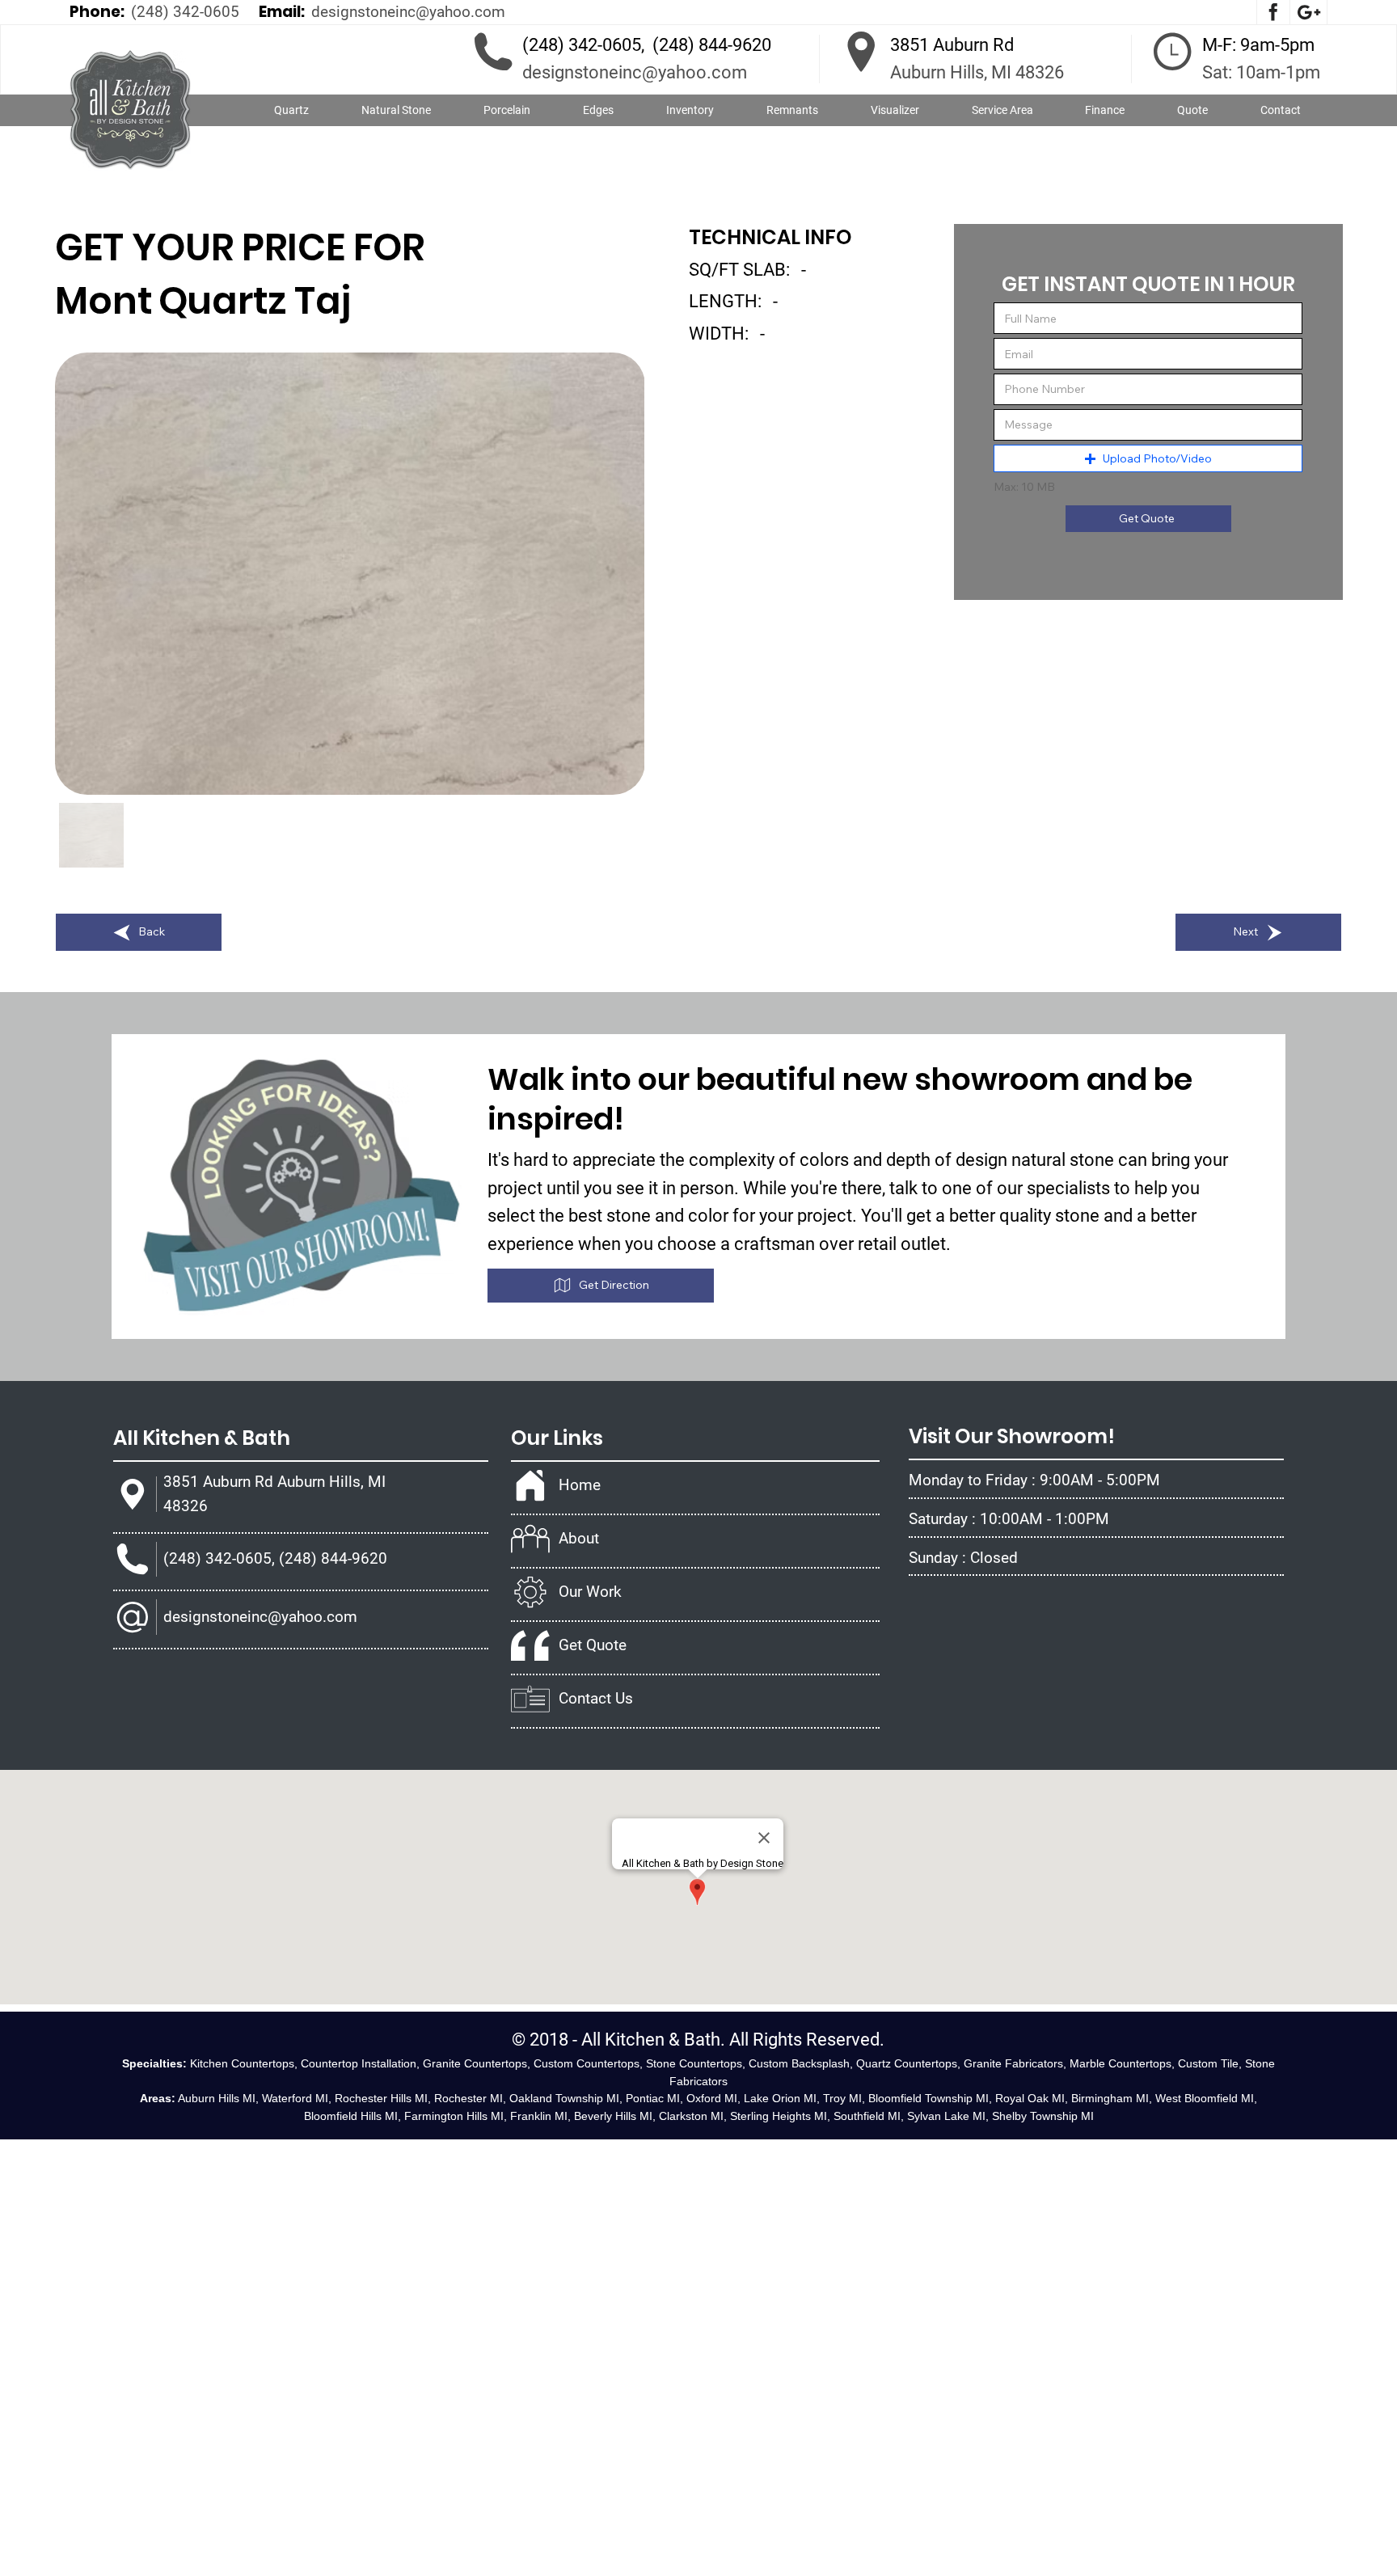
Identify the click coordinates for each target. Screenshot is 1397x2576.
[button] (397, 111)
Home (580, 1485)
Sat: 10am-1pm (1261, 72)
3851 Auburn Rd (952, 45)
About (579, 1538)
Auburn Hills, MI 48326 (977, 72)
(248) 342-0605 (185, 12)
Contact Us (596, 1698)
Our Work (590, 1592)
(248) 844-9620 (712, 45)
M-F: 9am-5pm (1258, 45)
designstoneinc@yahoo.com (408, 12)
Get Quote (593, 1645)
